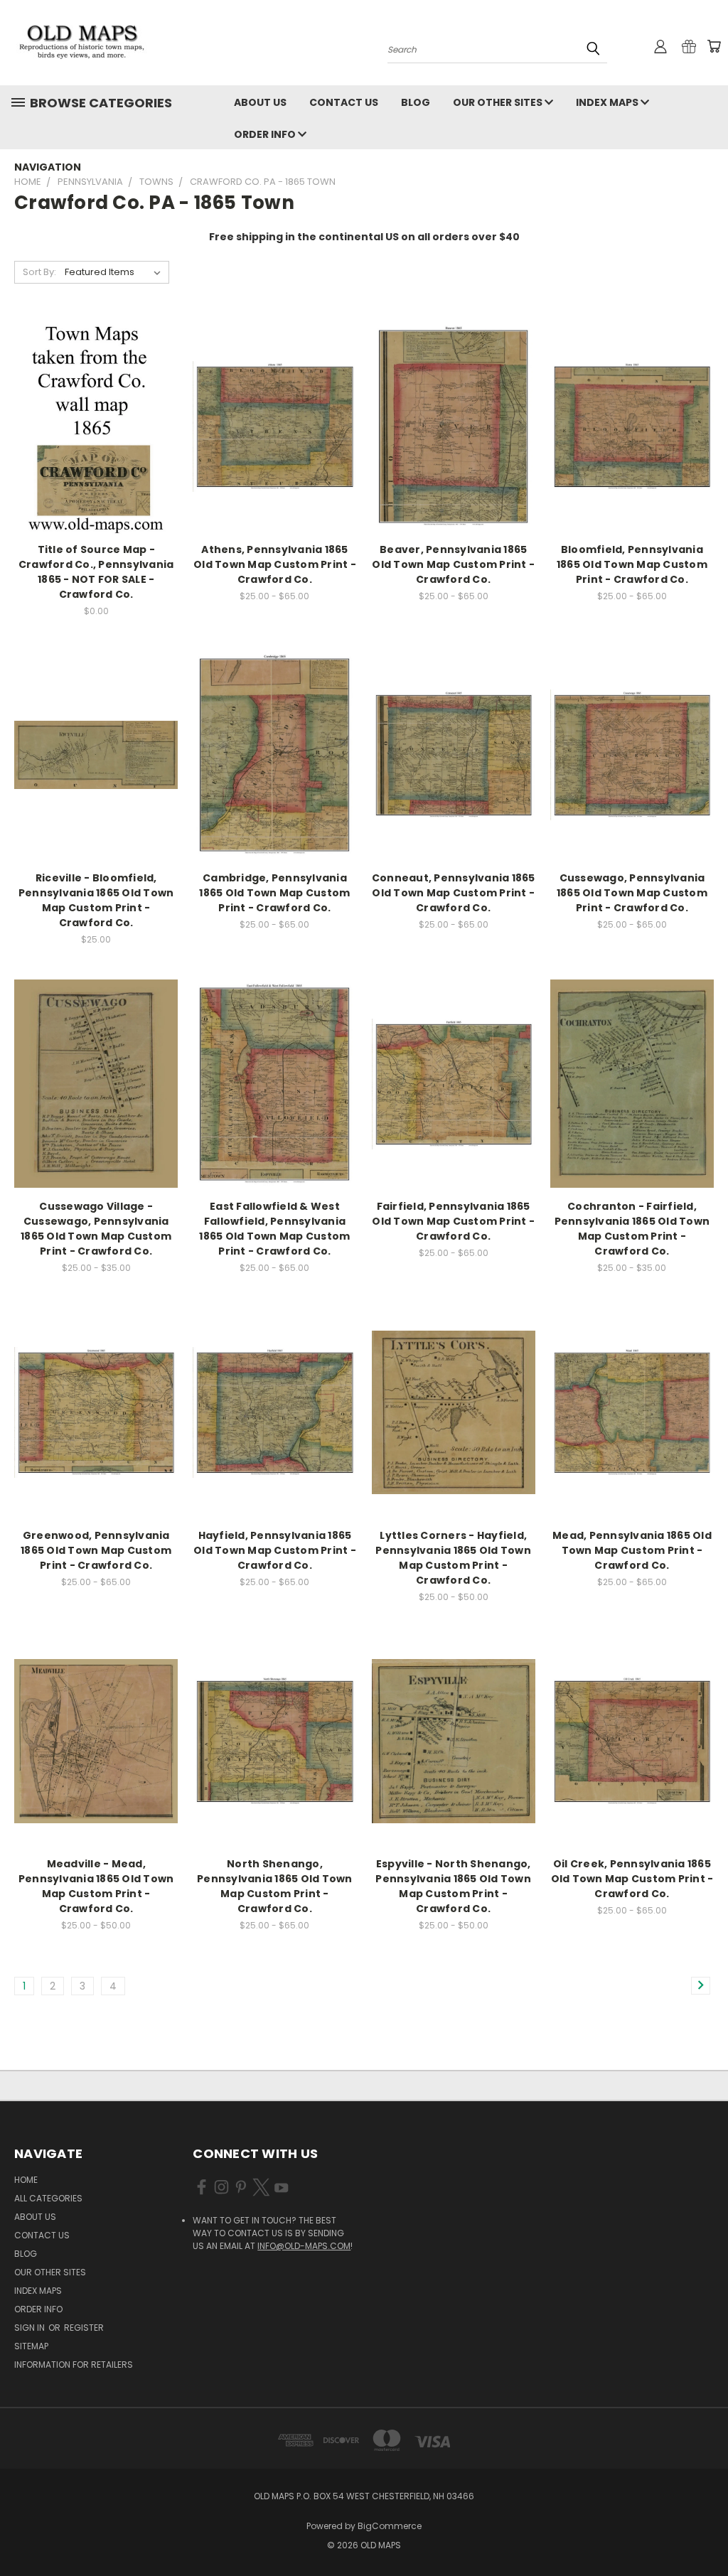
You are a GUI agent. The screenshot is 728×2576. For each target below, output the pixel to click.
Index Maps (608, 102)
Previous (706, 2532)
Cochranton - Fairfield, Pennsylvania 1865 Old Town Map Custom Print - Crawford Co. (632, 1229)
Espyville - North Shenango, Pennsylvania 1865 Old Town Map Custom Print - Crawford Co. (453, 1886)
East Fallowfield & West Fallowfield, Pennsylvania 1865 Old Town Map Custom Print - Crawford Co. (274, 1229)
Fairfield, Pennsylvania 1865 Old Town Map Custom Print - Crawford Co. (453, 1221)
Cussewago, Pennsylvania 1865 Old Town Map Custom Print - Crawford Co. (632, 893)
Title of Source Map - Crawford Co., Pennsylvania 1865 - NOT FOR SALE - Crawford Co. (96, 572)
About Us (260, 102)
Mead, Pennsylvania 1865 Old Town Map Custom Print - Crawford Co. (632, 1550)
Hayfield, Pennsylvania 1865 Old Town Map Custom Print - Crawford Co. (275, 1550)
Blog (416, 102)
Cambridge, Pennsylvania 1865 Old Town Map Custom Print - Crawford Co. (274, 893)
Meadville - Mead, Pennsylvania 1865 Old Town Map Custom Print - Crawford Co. (96, 1886)
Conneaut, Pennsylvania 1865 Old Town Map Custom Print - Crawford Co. (454, 893)
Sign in (31, 2328)
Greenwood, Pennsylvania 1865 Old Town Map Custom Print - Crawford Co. (96, 1550)
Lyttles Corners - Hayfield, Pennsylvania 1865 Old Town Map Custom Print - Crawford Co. (453, 1558)
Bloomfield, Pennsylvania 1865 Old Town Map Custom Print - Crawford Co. (632, 564)
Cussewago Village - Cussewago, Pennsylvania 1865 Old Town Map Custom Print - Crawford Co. (96, 1229)
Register (84, 2328)
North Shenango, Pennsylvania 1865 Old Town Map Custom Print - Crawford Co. (275, 1886)
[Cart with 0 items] (714, 46)
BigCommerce (390, 2526)
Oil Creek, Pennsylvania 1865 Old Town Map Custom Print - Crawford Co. (632, 1879)
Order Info (266, 134)
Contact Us (344, 102)
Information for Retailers (74, 2365)
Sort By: (39, 272)
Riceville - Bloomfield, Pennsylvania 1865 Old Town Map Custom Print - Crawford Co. (96, 900)
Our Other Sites (499, 102)
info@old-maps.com (304, 2246)
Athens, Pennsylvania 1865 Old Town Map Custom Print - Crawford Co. (275, 564)
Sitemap (31, 2346)
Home (26, 2180)
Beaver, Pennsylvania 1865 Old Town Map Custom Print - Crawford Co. (453, 564)
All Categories (48, 2198)
